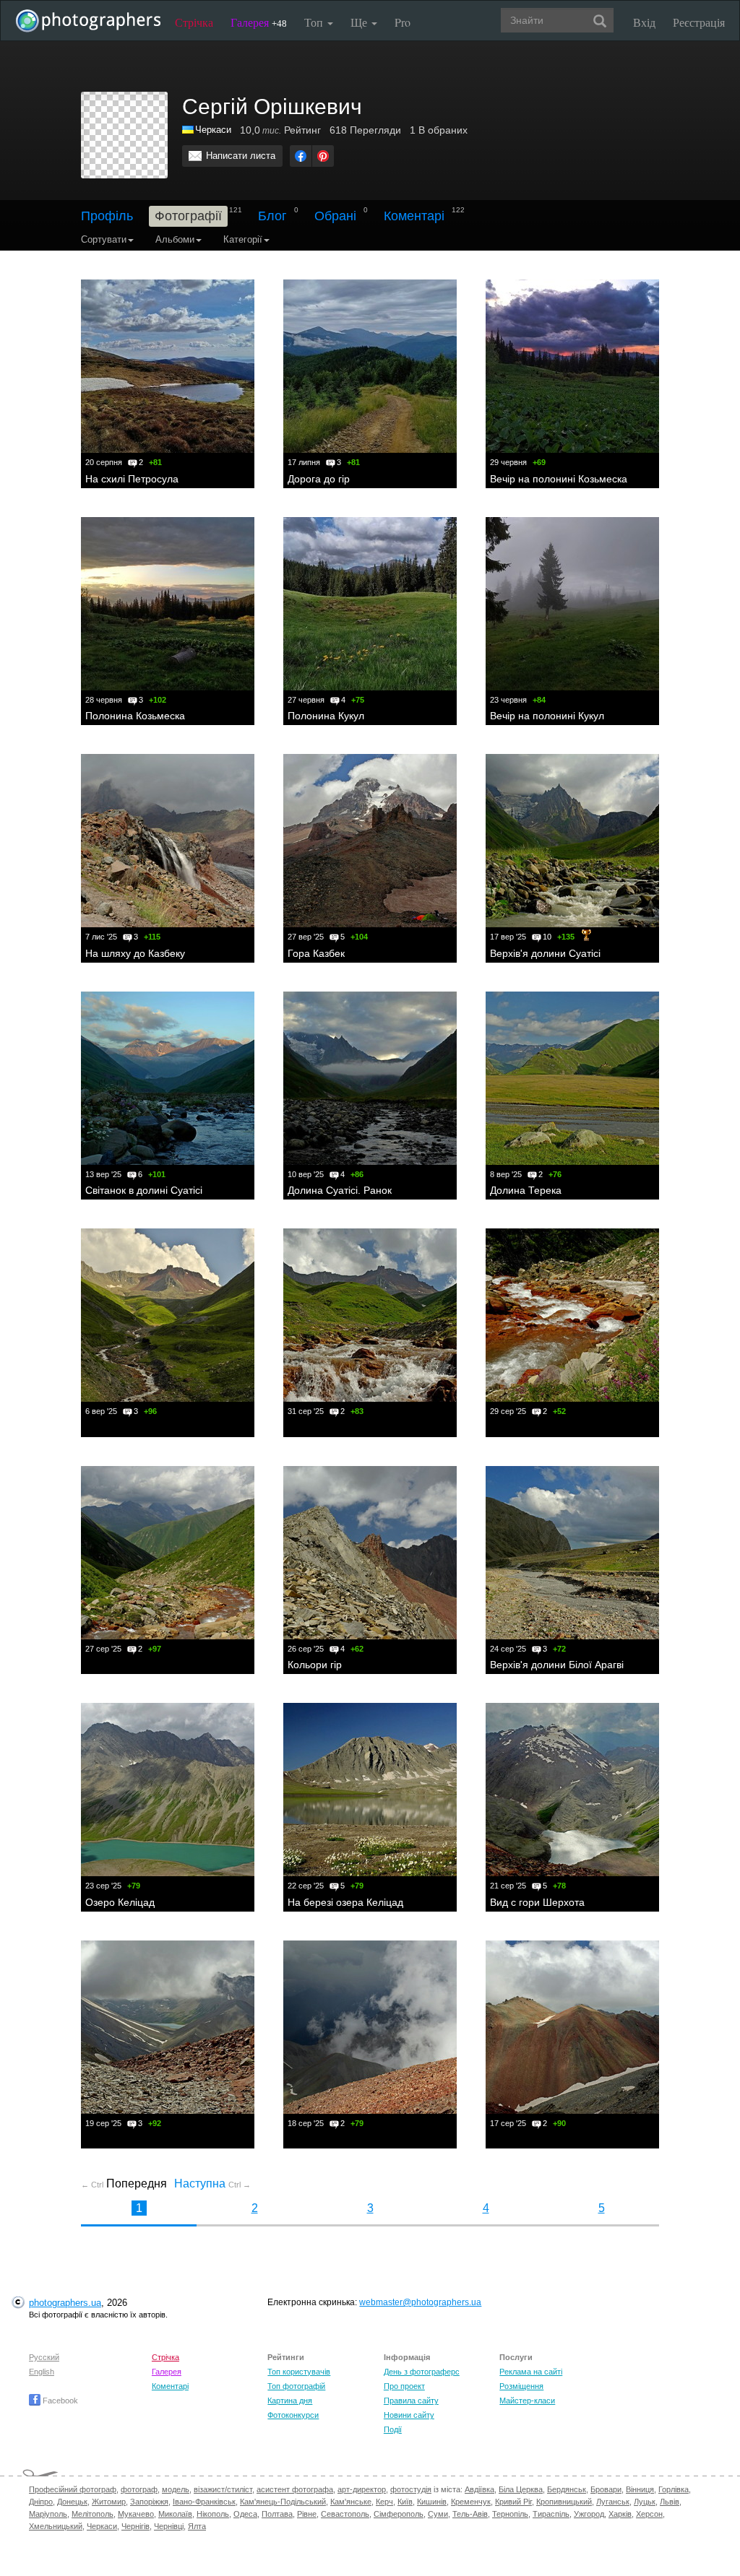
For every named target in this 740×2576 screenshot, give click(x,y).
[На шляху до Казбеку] (168, 841)
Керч (384, 2502)
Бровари (606, 2489)
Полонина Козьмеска (135, 716)
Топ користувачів (299, 2372)
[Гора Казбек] (370, 841)
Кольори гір (315, 1665)
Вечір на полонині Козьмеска (559, 479)
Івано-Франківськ (204, 2502)
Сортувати (104, 239)
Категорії (243, 239)
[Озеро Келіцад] (168, 1790)
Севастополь (345, 2514)
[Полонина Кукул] (370, 604)
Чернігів (135, 2526)
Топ (315, 22)
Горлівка (674, 2489)
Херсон (649, 2514)
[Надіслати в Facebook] (301, 156)
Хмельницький (56, 2526)
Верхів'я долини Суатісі (545, 953)
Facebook (59, 2401)
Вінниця (640, 2489)
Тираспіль (551, 2514)
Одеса (245, 2514)
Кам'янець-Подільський (283, 2502)
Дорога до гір (319, 479)
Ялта (197, 2526)
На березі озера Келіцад (345, 1902)
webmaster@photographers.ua (420, 2302)
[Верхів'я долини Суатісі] (572, 841)
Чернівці (169, 2526)
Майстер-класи (527, 2401)
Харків (620, 2514)
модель (176, 2489)
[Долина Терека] (572, 1078)
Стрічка (194, 22)
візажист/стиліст (223, 2489)
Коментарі (414, 216)
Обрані (335, 216)
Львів (670, 2502)
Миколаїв (175, 2514)
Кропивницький (564, 2502)
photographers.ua (65, 2303)
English (42, 2372)
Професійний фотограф (73, 2489)
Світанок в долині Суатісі (144, 1190)
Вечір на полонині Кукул (547, 716)
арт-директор (362, 2489)
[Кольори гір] (370, 1553)
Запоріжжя (149, 2502)
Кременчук (471, 2502)
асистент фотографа (295, 2489)
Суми (438, 2514)
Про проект (404, 2386)
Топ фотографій (296, 2386)
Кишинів (432, 2502)
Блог (272, 216)
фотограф (139, 2489)
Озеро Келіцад (120, 1902)
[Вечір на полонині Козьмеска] (572, 366)
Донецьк (72, 2502)
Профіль (107, 216)
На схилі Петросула (132, 479)
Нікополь (213, 2514)
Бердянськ (567, 2489)
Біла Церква (521, 2489)
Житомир (109, 2502)
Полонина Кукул (326, 716)
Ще (360, 22)
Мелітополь (92, 2514)
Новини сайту (409, 2415)
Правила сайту (411, 2401)
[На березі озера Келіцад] (370, 1790)
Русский (44, 2357)
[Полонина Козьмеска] (168, 604)
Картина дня (290, 2401)
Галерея (259, 22)
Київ (405, 2502)
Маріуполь (48, 2514)
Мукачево (136, 2514)
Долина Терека (526, 1190)
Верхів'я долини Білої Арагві (557, 1665)
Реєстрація (699, 22)
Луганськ (613, 2502)
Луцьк (645, 2502)
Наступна (212, 2183)
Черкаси (102, 2526)
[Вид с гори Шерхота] (572, 1790)
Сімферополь (399, 2514)
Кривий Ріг (513, 2502)
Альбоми (175, 239)
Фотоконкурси (293, 2415)
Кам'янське (351, 2502)
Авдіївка (479, 2489)
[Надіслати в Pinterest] (323, 156)
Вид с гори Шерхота (537, 1902)
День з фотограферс (422, 2372)
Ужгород (589, 2514)
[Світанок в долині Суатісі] (168, 1078)
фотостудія (411, 2489)
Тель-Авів (470, 2514)
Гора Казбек (316, 953)
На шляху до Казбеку (135, 953)
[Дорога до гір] (370, 366)
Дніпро (41, 2502)
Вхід (644, 22)
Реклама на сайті (531, 2372)
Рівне (307, 2514)
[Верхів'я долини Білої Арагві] (572, 1553)
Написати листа (241, 156)
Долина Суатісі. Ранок (340, 1190)
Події (393, 2429)
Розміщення (521, 2386)
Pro (403, 22)
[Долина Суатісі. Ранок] (370, 1078)
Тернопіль (510, 2514)
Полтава (277, 2514)
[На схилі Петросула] (168, 366)
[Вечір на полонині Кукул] (572, 604)
